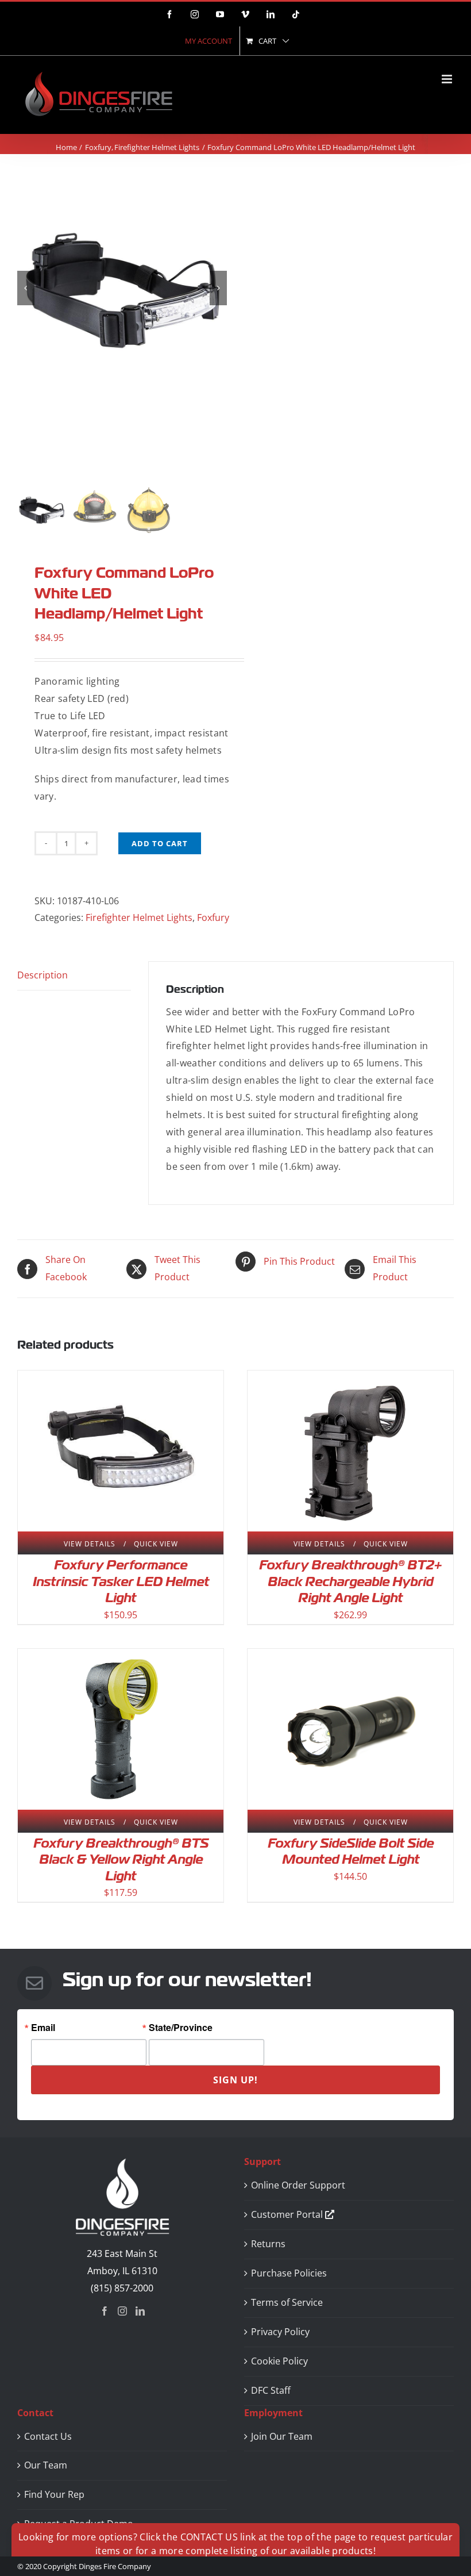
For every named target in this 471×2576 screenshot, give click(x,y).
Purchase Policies (289, 2273)
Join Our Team (282, 2436)
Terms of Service (287, 2302)
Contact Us (48, 2436)
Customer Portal (288, 2214)
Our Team (46, 2465)
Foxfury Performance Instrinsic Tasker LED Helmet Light (121, 1581)
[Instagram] (122, 2311)
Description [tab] (43, 975)
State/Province (181, 2028)
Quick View (156, 1544)
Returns (268, 2244)
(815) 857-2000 (122, 2288)
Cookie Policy (279, 2361)
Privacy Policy (280, 2332)
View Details (90, 1544)
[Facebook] (105, 2311)
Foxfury (213, 917)
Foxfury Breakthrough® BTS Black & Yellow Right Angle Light (121, 1860)
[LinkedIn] (140, 2311)
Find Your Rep (54, 2494)
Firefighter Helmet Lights (139, 917)
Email (43, 2028)
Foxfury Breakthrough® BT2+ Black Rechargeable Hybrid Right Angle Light (350, 1581)
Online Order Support (298, 2185)
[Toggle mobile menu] (448, 79)
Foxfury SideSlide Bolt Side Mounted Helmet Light (351, 1852)
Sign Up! (235, 2080)
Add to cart (160, 843)
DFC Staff (271, 2390)
